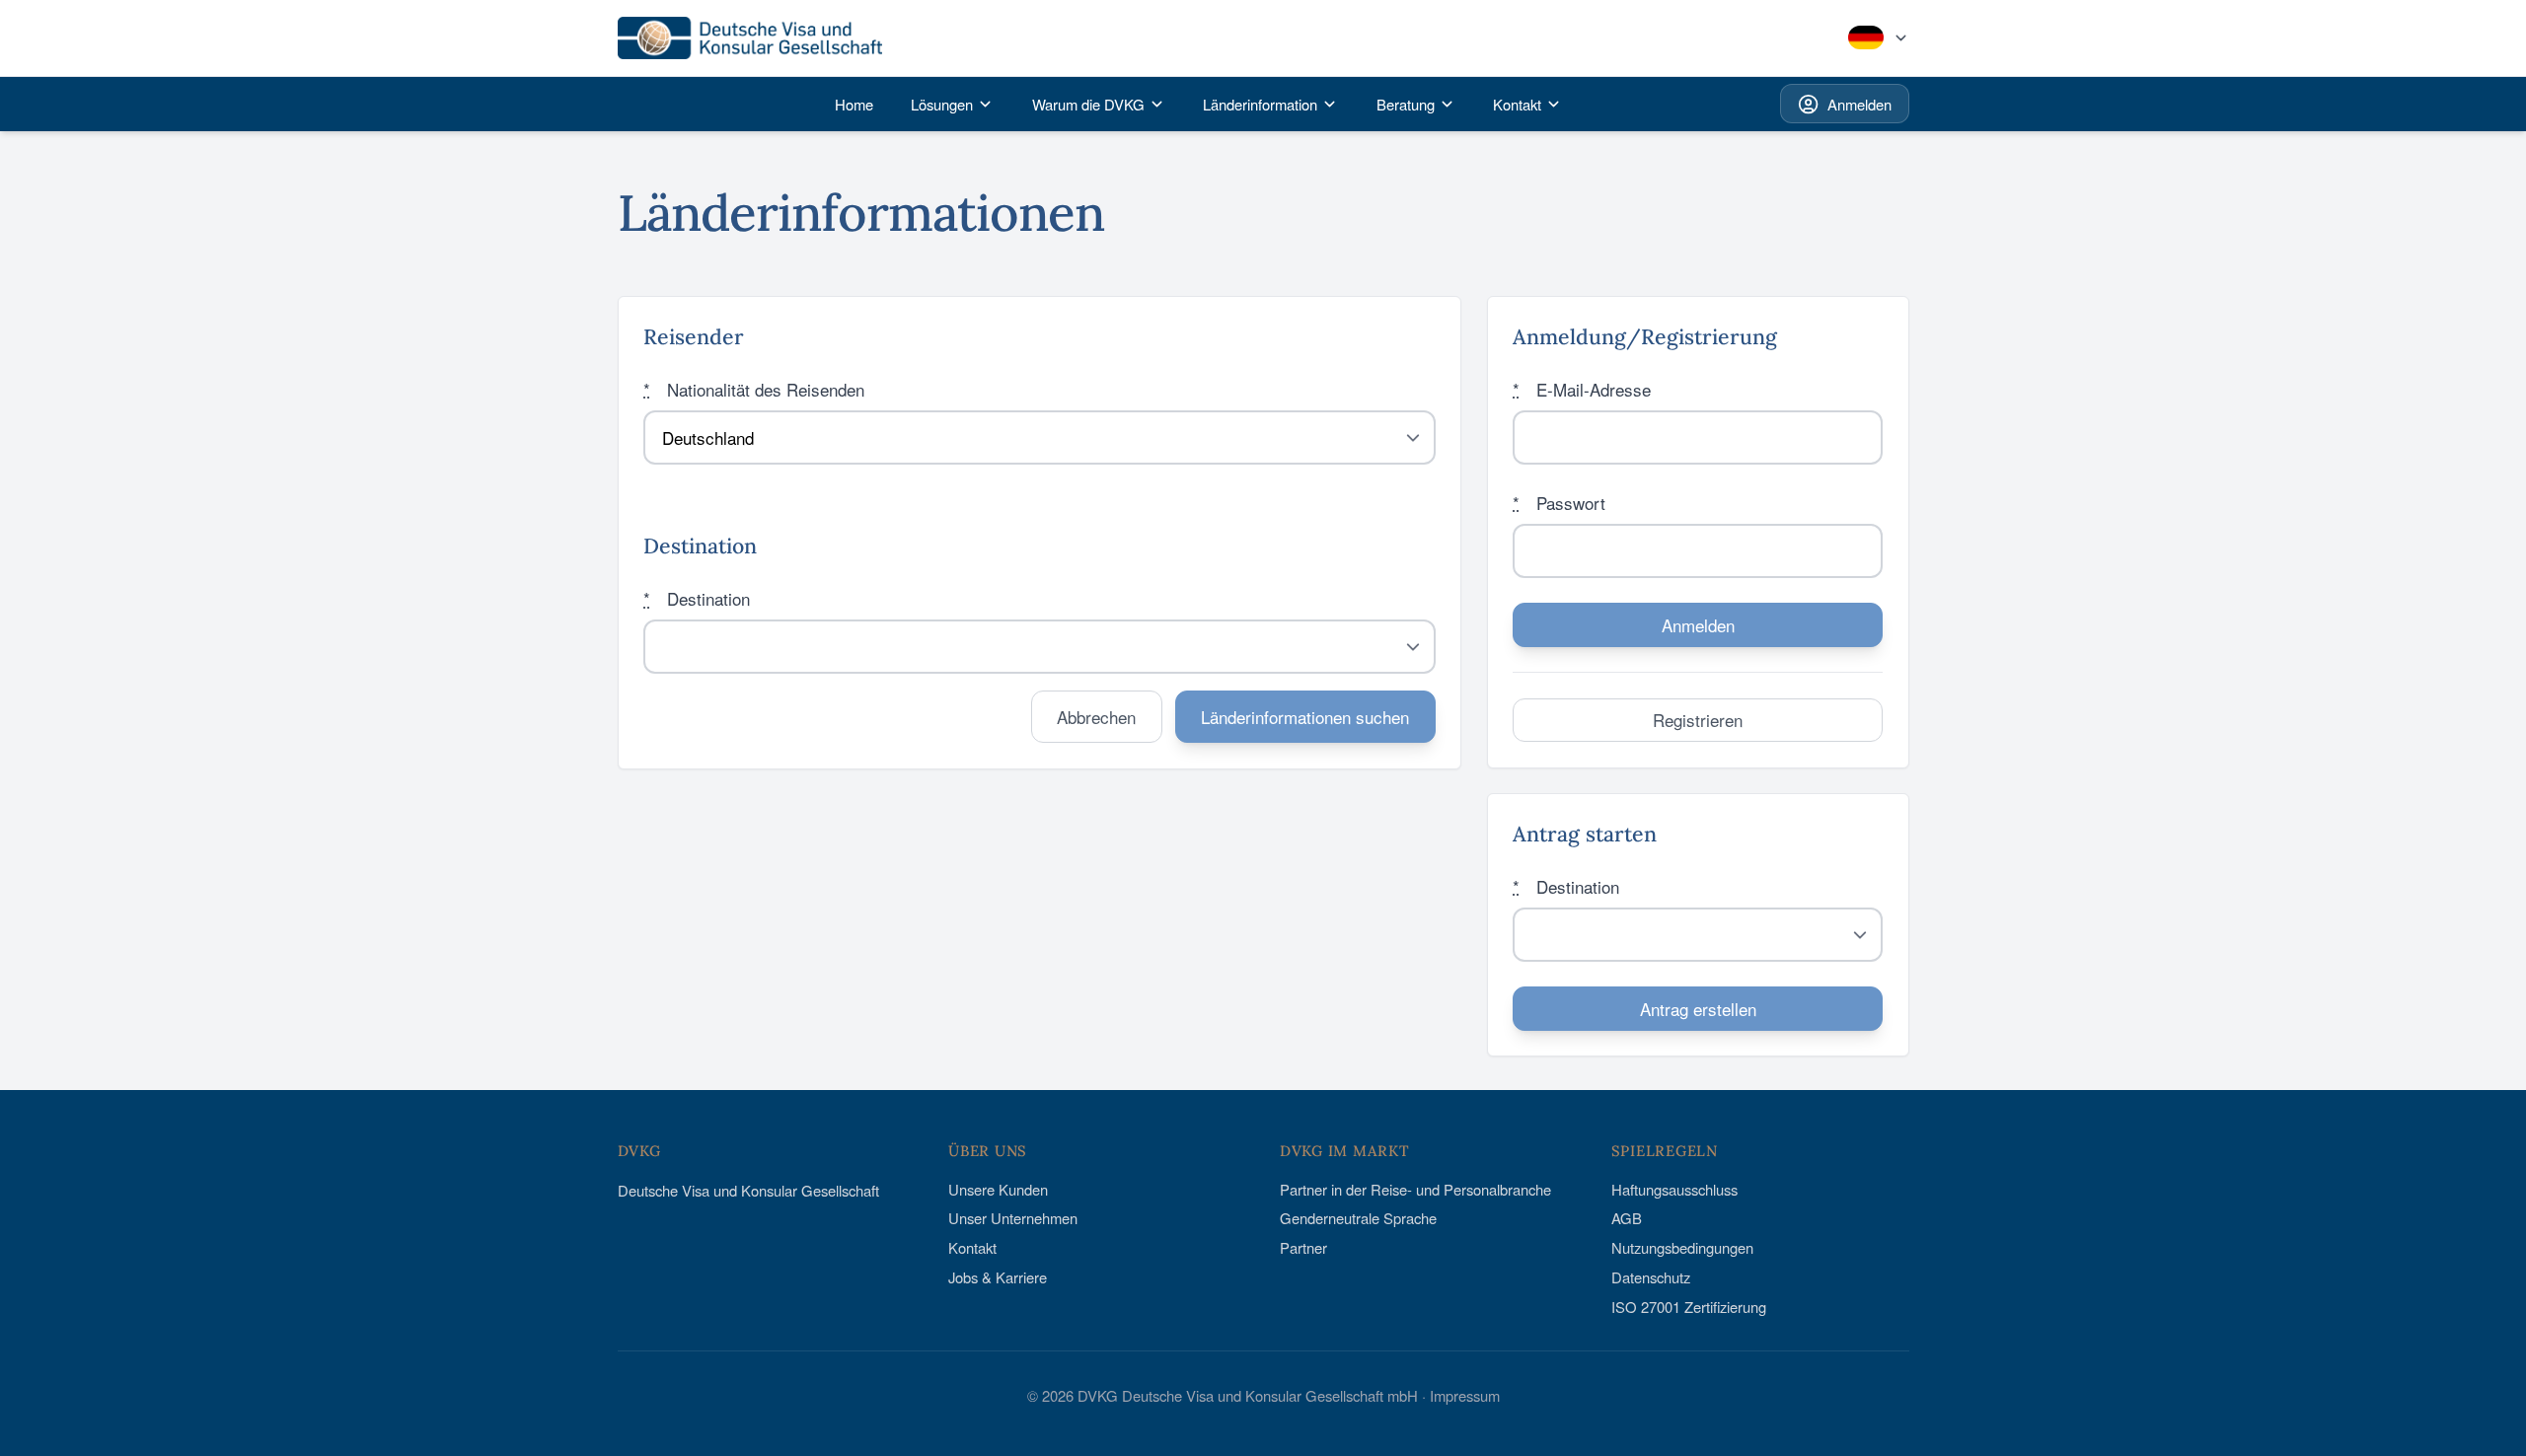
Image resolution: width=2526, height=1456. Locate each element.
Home (854, 104)
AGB (1627, 1218)
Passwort (1559, 503)
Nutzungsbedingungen (1682, 1247)
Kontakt (972, 1247)
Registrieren (1698, 720)
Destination (697, 598)
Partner (1303, 1247)
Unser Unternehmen (1013, 1218)
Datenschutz (1651, 1277)
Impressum (1465, 1395)
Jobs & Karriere (998, 1277)
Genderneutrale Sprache (1358, 1218)
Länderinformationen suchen (1305, 717)
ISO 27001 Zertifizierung (1689, 1307)
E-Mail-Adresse (1582, 389)
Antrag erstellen (1698, 1009)
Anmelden (1859, 104)
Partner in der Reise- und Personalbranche (1415, 1189)
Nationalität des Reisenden (754, 389)
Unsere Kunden (998, 1189)
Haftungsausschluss (1674, 1189)
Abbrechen (1096, 717)
